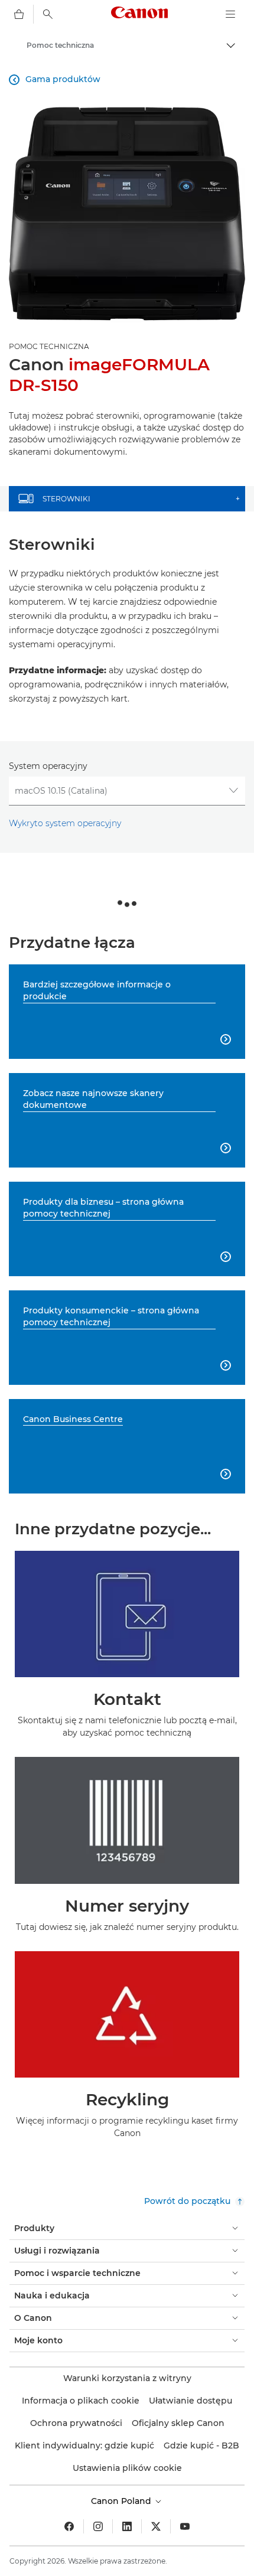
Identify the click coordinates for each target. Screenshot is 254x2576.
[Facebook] (69, 2526)
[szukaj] (48, 14)
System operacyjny (48, 766)
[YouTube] (185, 2526)
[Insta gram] (98, 2526)
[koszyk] (19, 14)
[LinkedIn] (127, 2526)
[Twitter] (156, 2526)
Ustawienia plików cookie (127, 2468)
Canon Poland (122, 2501)
